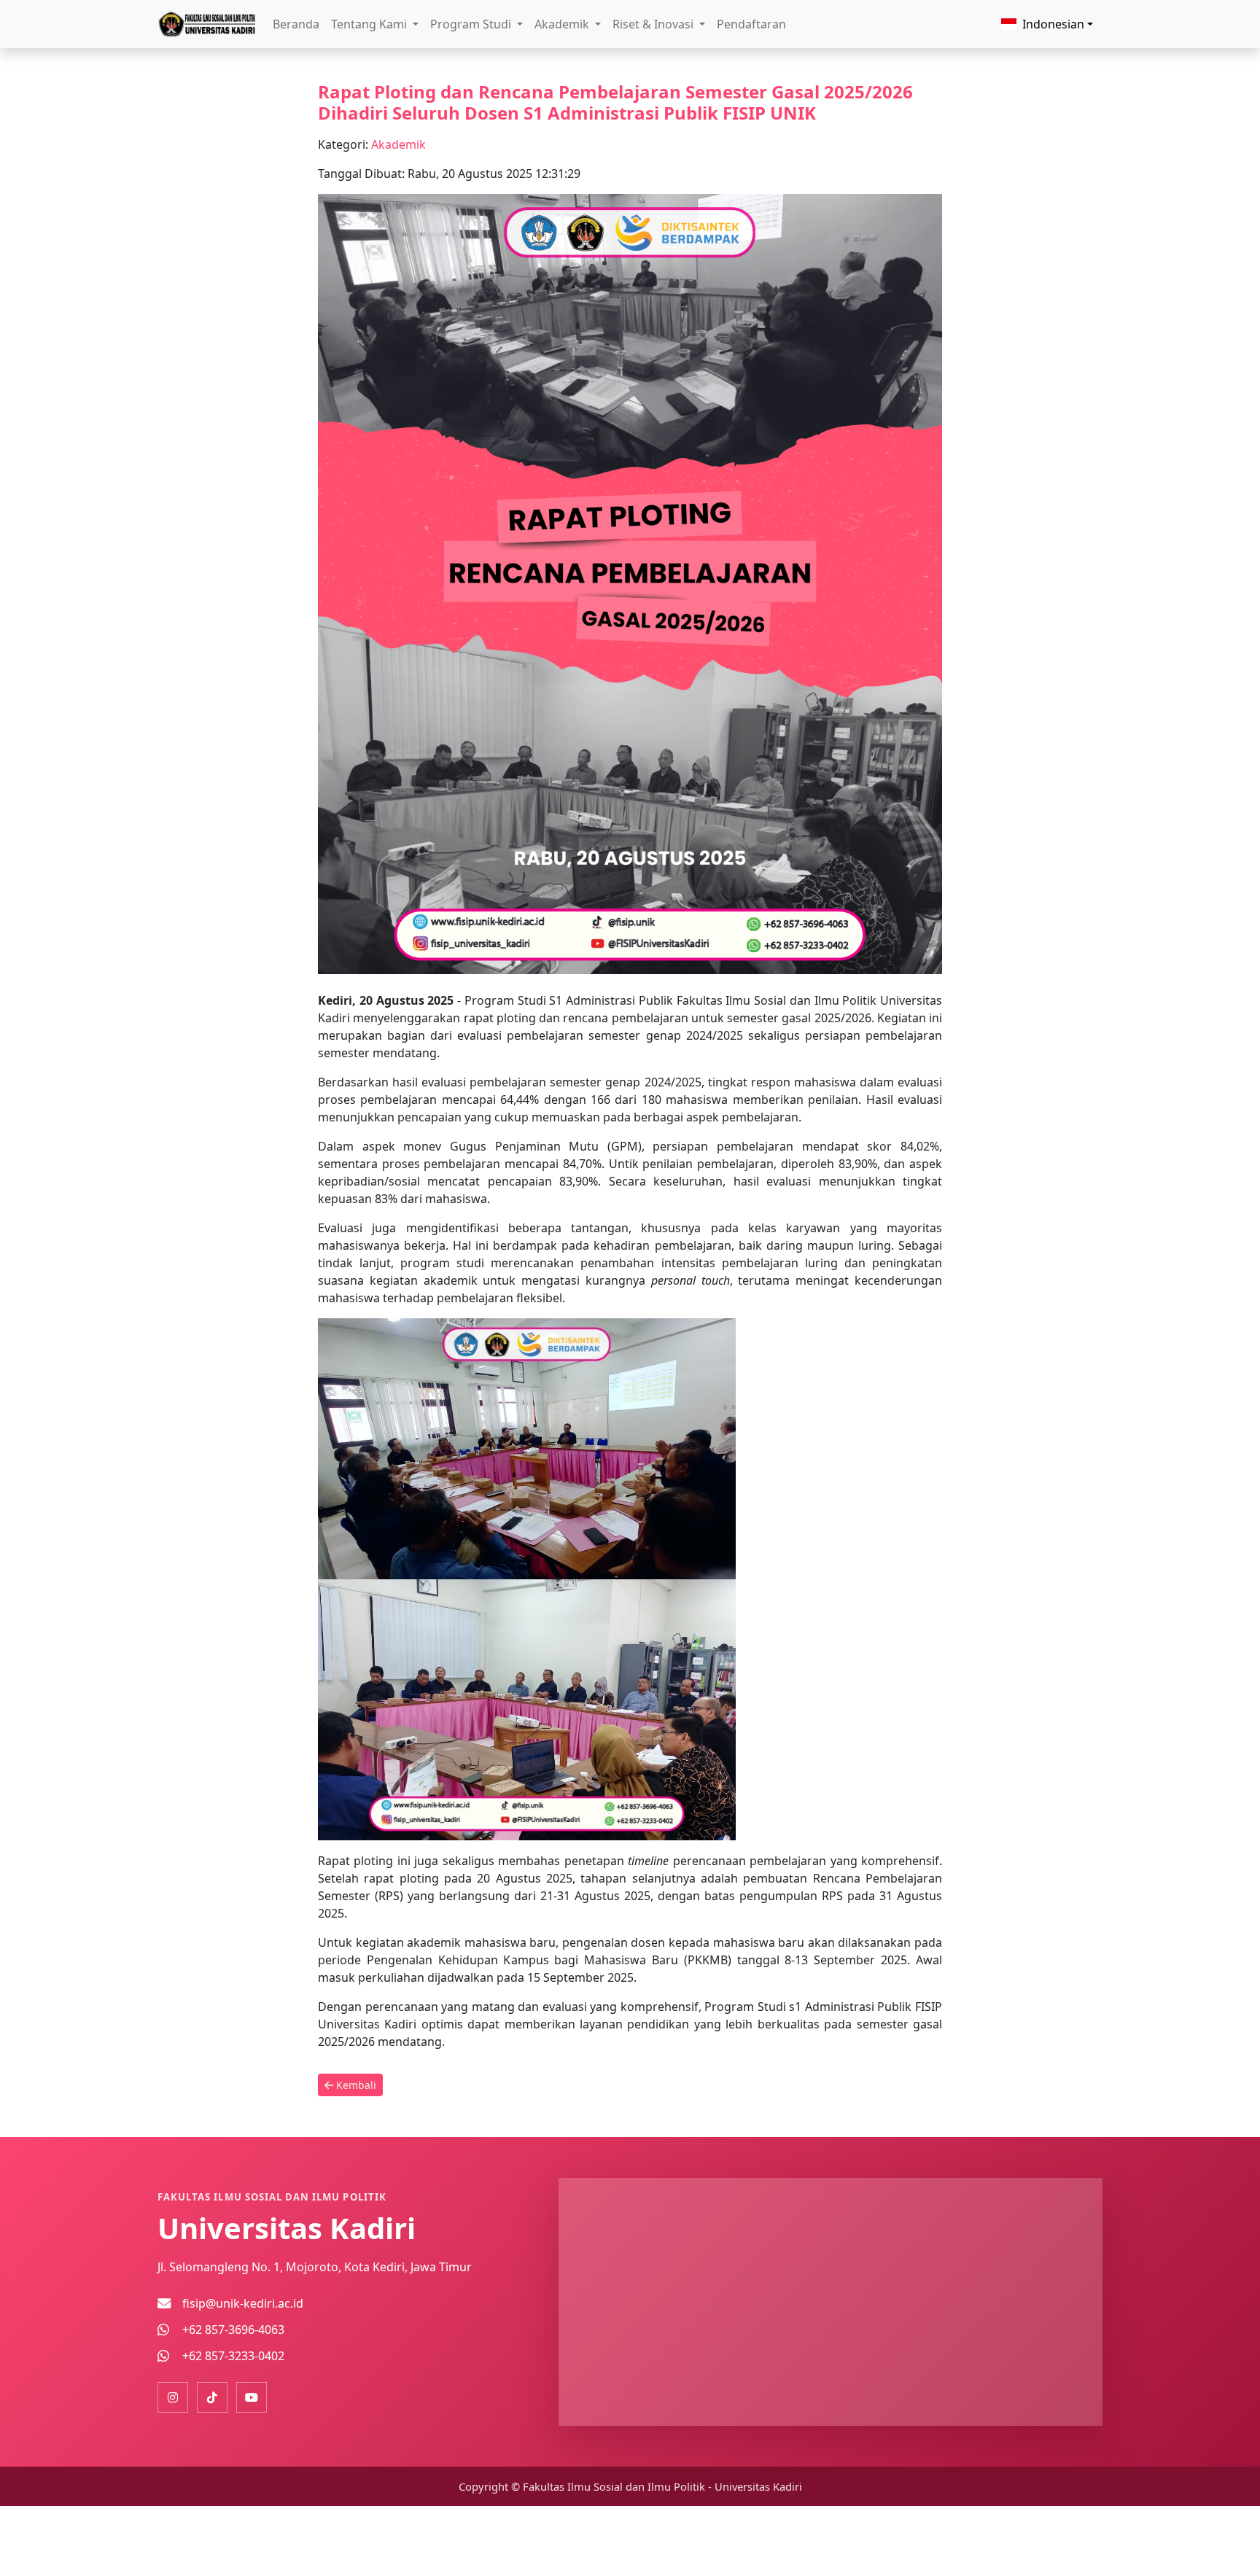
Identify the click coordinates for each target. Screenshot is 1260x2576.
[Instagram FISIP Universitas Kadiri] (173, 2397)
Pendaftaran (751, 24)
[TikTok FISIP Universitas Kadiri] (212, 2397)
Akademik (398, 144)
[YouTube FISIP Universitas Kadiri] (252, 2397)
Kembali (355, 2085)
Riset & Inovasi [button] (654, 24)
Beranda (296, 24)
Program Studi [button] (472, 24)
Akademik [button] (563, 24)
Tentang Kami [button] (370, 24)
